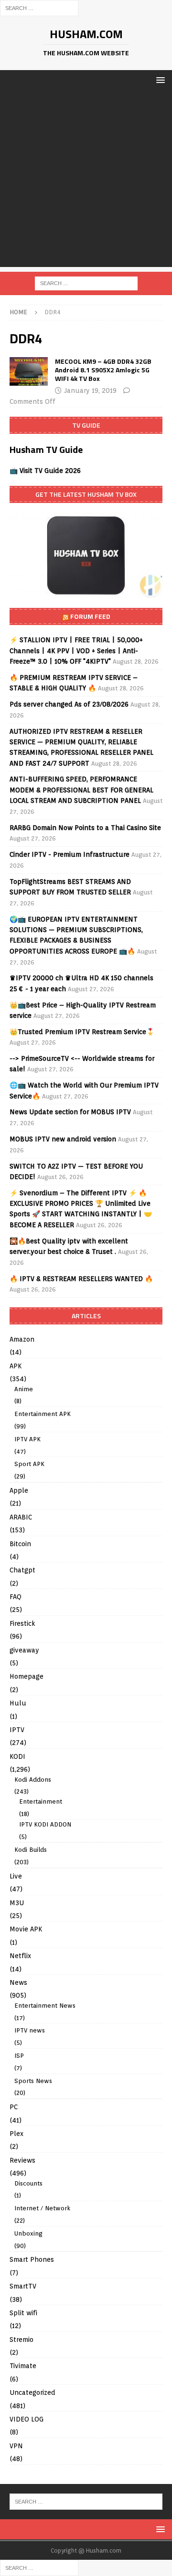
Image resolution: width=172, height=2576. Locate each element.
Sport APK (29, 1464)
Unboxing (28, 2233)
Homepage (27, 1676)
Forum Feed (90, 616)
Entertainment (41, 1801)
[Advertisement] (86, 181)
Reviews (22, 2160)
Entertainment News (45, 2006)
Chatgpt (22, 1570)
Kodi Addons (33, 1780)
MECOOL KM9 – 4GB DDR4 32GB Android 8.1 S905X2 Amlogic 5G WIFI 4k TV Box (103, 370)
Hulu (18, 1703)
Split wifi (23, 2313)
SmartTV (23, 2286)
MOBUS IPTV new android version (63, 1139)
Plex (16, 2134)
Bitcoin (20, 1544)
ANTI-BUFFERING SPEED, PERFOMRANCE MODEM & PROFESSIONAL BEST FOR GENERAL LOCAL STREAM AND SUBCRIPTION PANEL (81, 790)
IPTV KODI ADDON (45, 1824)
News (18, 1982)
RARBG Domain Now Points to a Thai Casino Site (85, 828)
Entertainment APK (43, 1414)
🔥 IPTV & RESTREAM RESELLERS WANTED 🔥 (81, 1279)
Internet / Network (42, 2208)
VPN (16, 2446)
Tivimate (23, 2366)
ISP (19, 2056)
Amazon (22, 1339)
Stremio (21, 2340)
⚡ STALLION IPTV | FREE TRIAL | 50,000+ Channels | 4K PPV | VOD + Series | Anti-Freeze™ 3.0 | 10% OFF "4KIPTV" (76, 651)
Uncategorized (32, 2392)
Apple (19, 1490)
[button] (159, 80)
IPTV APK (27, 1439)
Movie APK (26, 1929)
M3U (17, 1903)
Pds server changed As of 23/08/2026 (69, 704)
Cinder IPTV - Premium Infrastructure (70, 854)
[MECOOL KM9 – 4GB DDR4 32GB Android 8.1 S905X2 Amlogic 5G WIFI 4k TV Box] (29, 371)
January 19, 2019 (90, 390)
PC (14, 2107)
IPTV (17, 1730)
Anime (24, 1389)
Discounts (28, 2183)
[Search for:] (39, 8)
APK (16, 1366)
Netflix (20, 1956)
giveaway (24, 1650)
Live (16, 1876)
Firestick (22, 1623)
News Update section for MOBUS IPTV (70, 1112)
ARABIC (21, 1517)
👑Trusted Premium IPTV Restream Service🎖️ (82, 1032)
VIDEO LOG (27, 2419)
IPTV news (30, 2030)
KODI (17, 1756)
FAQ (16, 1597)
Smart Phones (32, 2259)
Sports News (33, 2081)
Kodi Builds (31, 1850)
